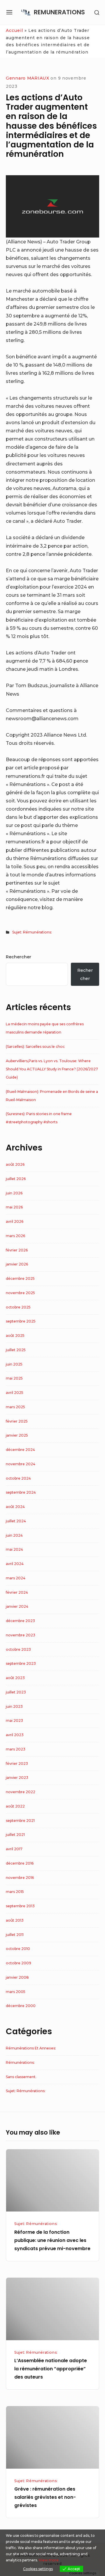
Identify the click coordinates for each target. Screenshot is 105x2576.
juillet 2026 (16, 1179)
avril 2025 (15, 1393)
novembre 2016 (20, 1878)
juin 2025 (14, 1364)
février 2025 (17, 1421)
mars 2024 (16, 1578)
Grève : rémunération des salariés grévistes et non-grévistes (45, 2497)
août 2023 (15, 1678)
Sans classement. (21, 2077)
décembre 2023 (20, 1621)
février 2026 (17, 1250)
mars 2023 (16, 1749)
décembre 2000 (21, 2006)
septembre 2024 (21, 1492)
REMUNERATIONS (59, 12)
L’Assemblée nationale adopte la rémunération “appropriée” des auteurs (51, 2369)
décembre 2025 (20, 1278)
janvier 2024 (17, 1606)
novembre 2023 (21, 1635)
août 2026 (15, 1164)
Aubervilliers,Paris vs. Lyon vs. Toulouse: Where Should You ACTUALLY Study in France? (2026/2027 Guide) (52, 1069)
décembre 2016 (20, 1863)
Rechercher (19, 957)
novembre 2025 (20, 1293)
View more (49, 2560)
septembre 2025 (21, 1321)
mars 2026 (15, 1236)
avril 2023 (15, 1735)
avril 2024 (15, 1564)
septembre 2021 (20, 1821)
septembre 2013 (20, 1906)
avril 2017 (14, 1849)
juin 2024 (14, 1535)
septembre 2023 (21, 1663)
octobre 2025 (18, 1307)
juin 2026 (14, 1193)
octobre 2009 (19, 1963)
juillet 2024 (16, 1521)
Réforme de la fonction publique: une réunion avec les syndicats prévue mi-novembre (52, 2240)
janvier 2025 (17, 1435)
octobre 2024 (18, 1478)
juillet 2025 (16, 1350)
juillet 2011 (15, 1935)
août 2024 (15, 1507)
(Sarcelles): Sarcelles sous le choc (35, 1047)
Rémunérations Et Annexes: (31, 2048)
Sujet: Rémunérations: (32, 932)
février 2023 (17, 1764)
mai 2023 (14, 1721)
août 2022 (15, 1806)
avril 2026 (15, 1221)
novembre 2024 (21, 1464)
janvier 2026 (17, 1264)
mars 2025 (15, 1407)
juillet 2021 (15, 1835)
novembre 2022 (21, 1792)
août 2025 (15, 1336)
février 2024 (17, 1592)
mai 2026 (14, 1207)
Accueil (14, 30)
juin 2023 (14, 1706)
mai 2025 (14, 1378)
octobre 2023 (18, 1649)
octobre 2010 (18, 1949)
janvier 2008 (17, 1977)
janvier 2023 (17, 1778)
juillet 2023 (16, 1692)
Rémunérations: (20, 2062)
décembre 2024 (20, 1450)
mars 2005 (16, 1992)
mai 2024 (14, 1549)
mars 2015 (15, 1892)
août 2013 (15, 1920)
